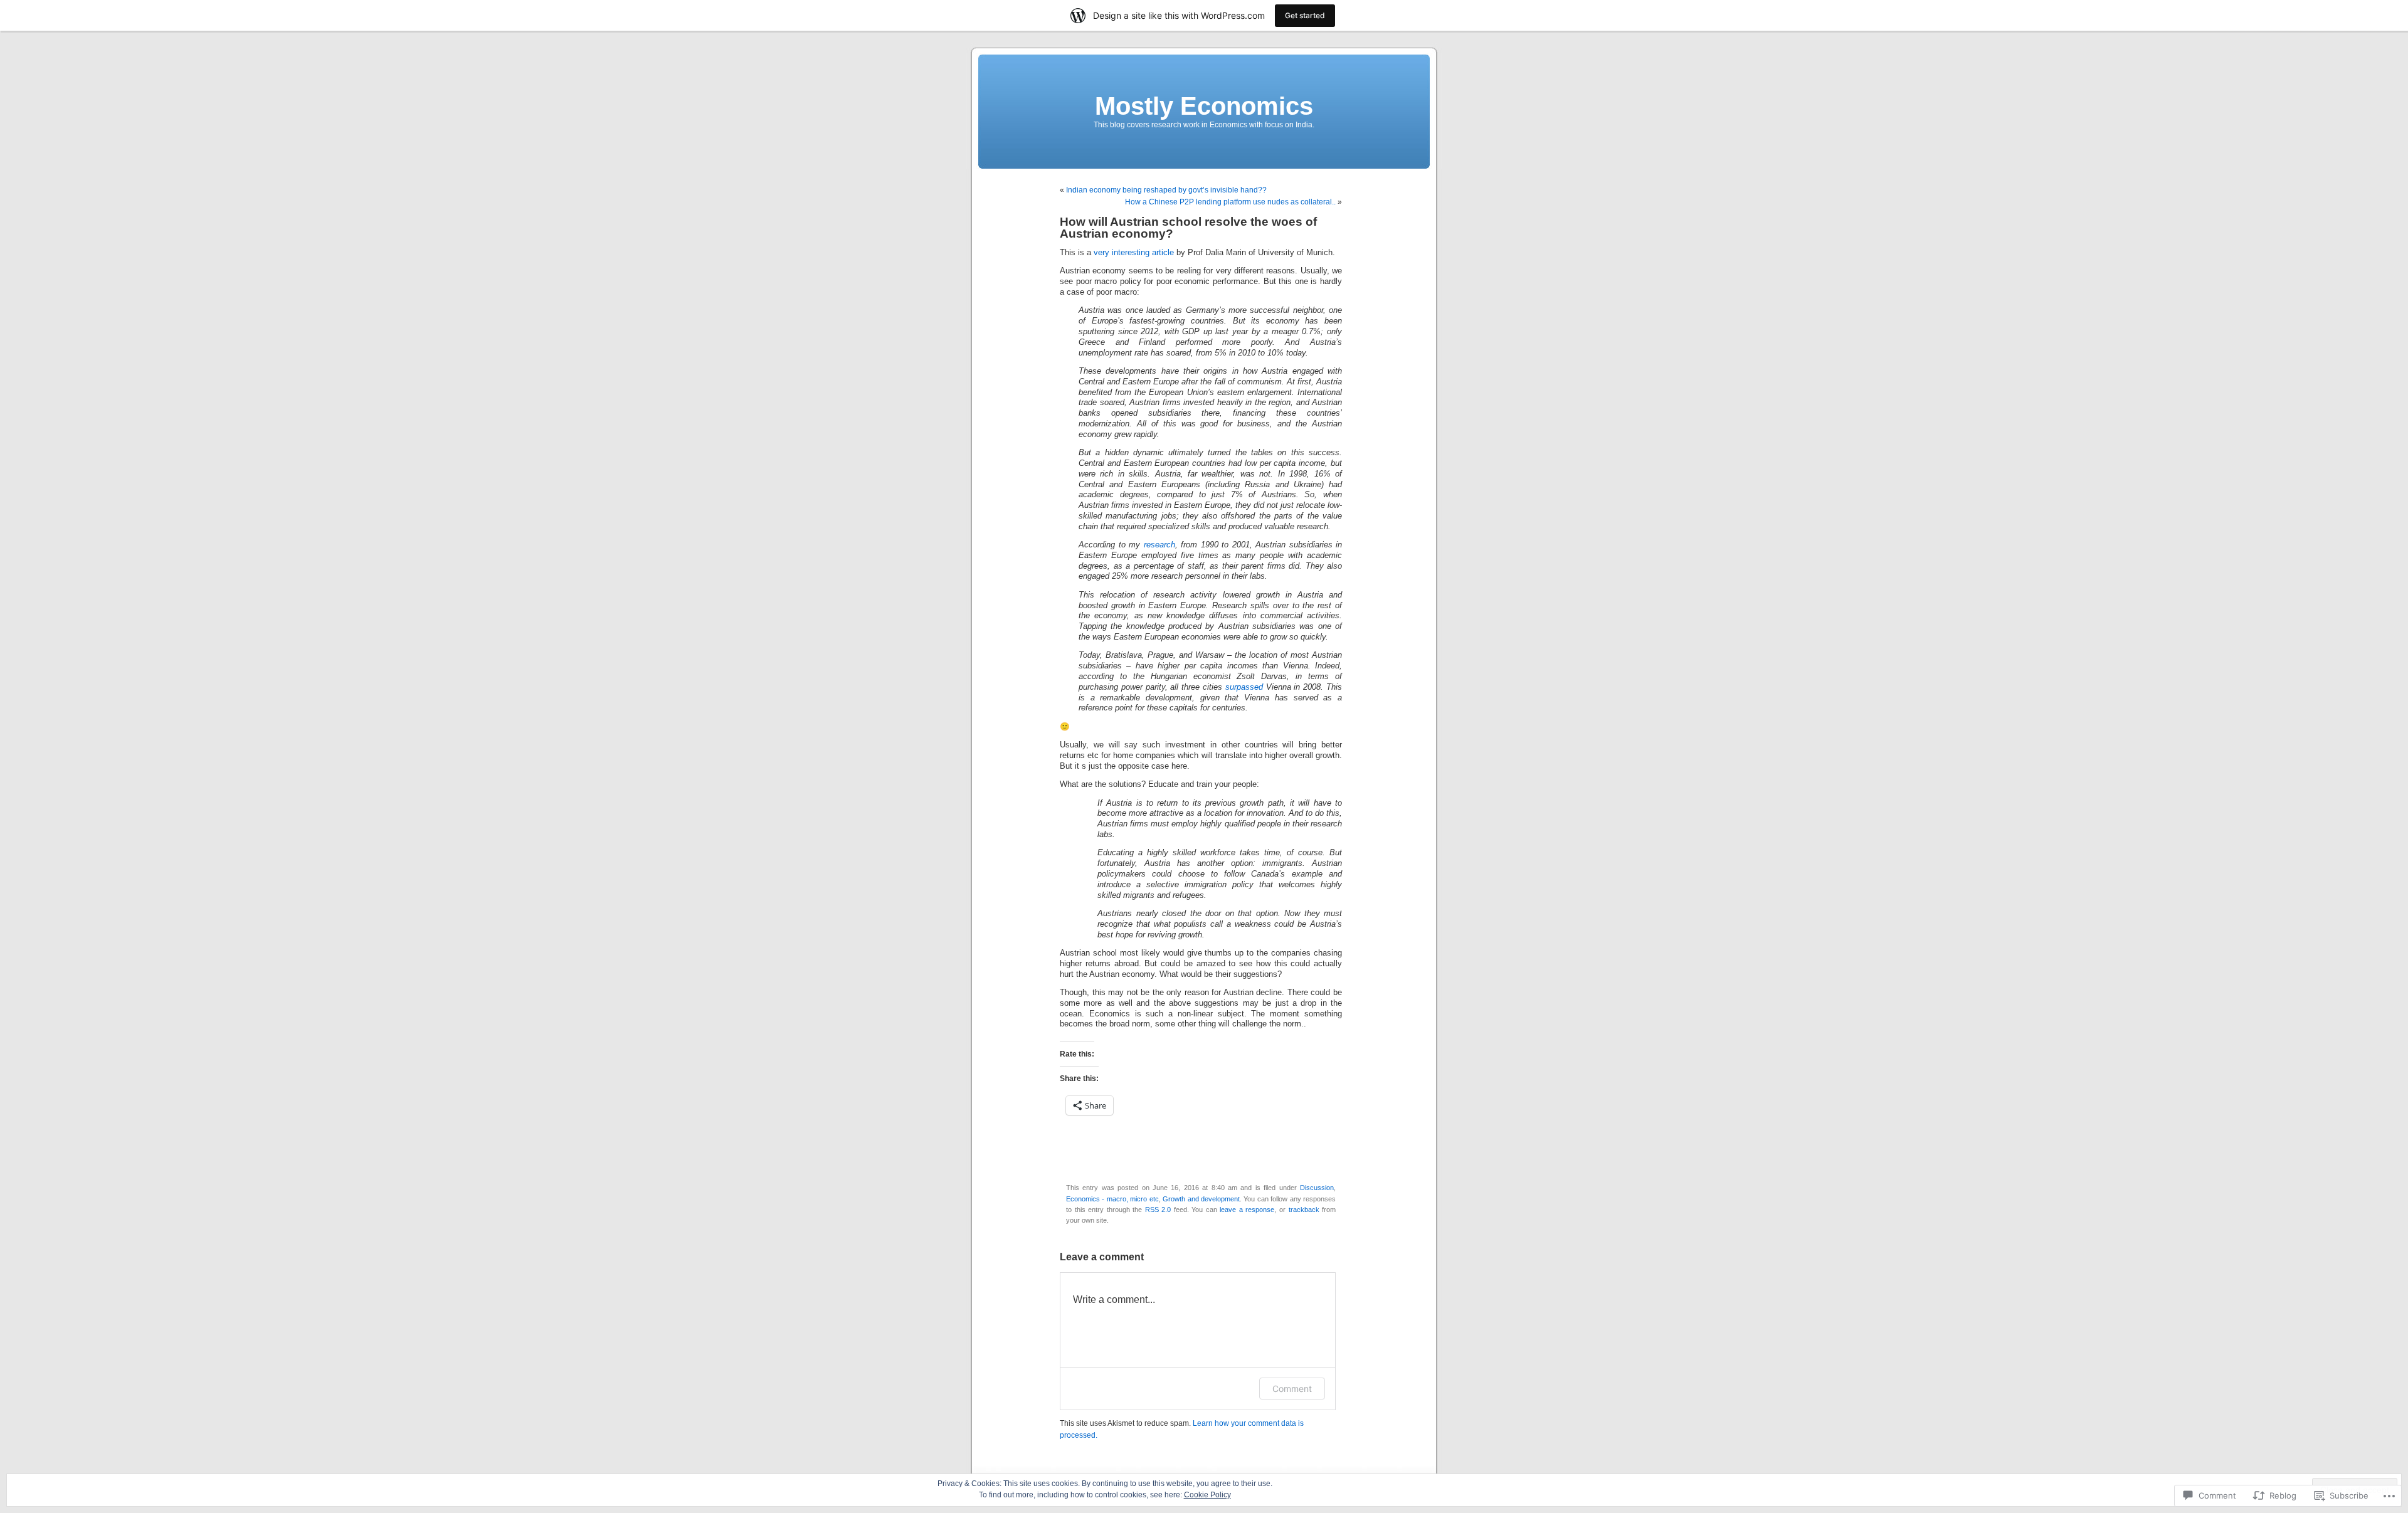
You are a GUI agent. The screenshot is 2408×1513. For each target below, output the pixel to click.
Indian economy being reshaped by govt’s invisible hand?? (1166, 190)
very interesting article (1134, 253)
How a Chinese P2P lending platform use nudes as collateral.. (1230, 202)
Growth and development (1201, 1199)
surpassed (1244, 687)
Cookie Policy (1207, 1495)
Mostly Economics (1204, 106)
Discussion (1317, 1188)
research (1159, 545)
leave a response (1247, 1210)
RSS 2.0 (1158, 1210)
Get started (1305, 15)
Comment (1292, 1389)
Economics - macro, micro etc (1112, 1199)
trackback (1304, 1210)
